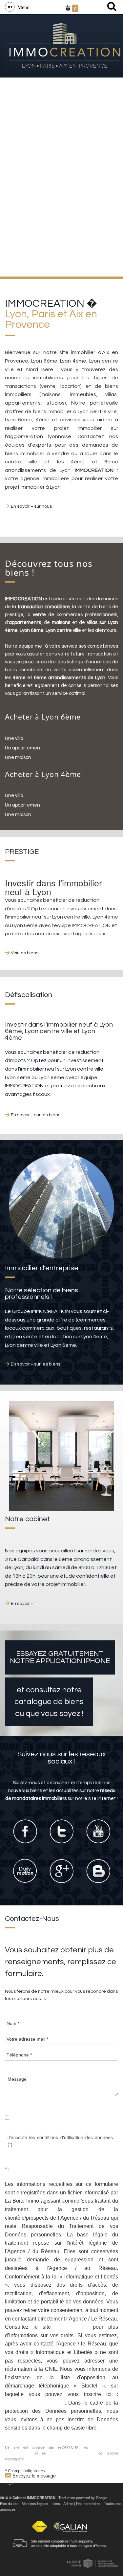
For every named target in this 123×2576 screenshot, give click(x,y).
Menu (22, 7)
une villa (14, 738)
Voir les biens (25, 953)
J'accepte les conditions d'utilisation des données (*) (60, 2141)
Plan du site (9, 2503)
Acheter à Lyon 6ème (43, 717)
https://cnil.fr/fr (72, 2327)
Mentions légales (35, 2503)
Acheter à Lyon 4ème (43, 774)
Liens (56, 2503)
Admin (68, 2503)
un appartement (23, 748)
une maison (18, 757)
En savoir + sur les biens (36, 1115)
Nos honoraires (88, 2503)
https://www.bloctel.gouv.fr (35, 2403)
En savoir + (22, 1604)
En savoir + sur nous (31, 506)
